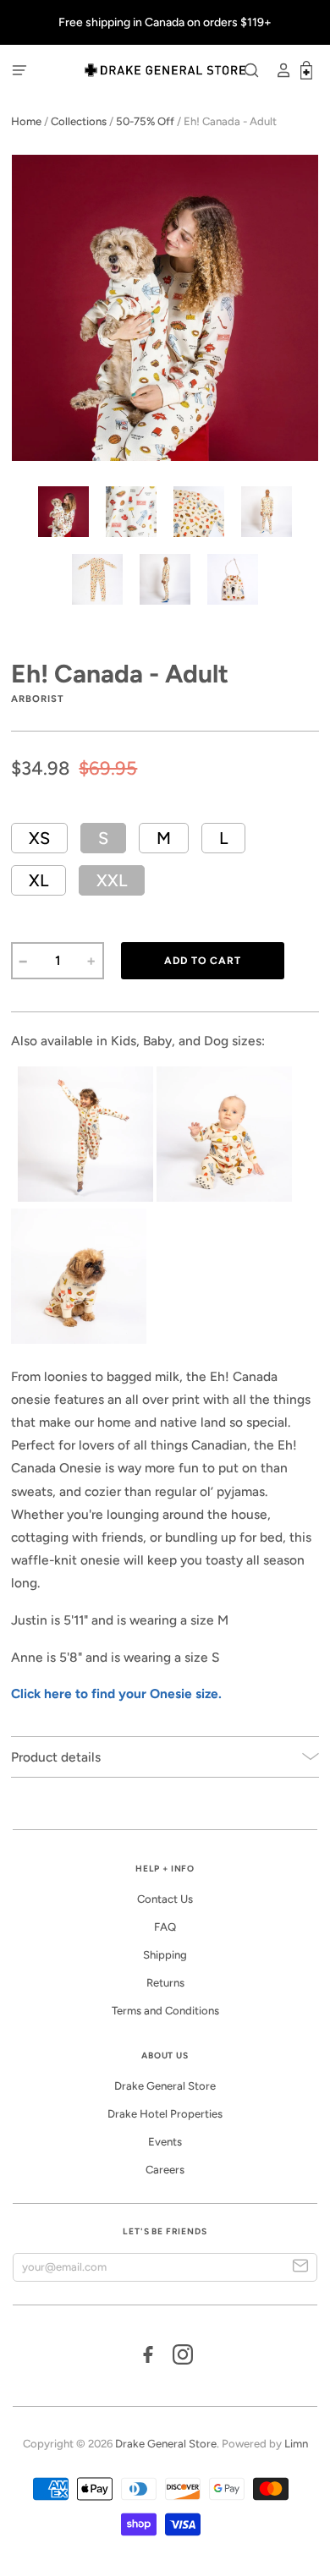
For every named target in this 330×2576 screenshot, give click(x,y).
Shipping (165, 1955)
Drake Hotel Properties (165, 2114)
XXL (112, 880)
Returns (165, 1983)
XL (38, 880)
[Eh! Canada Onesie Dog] (79, 1339)
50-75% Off (145, 121)
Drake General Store (165, 2086)
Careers (165, 2170)
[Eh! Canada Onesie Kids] (85, 1197)
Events (165, 2142)
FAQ (165, 1927)
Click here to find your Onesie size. (116, 1694)
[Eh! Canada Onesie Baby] (224, 1197)
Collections (79, 121)
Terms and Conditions (165, 2011)
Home (26, 121)
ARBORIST (37, 699)
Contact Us (165, 1899)
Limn (296, 2444)
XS (39, 838)
